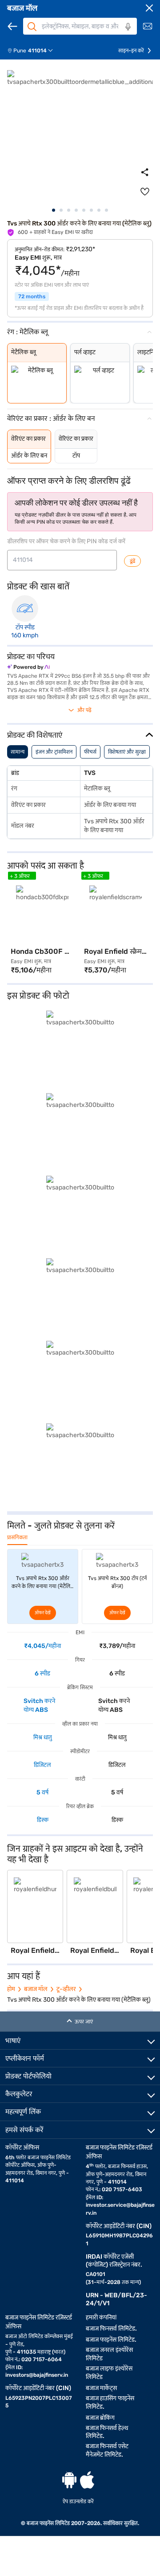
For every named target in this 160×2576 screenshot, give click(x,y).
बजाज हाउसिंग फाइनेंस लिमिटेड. (110, 2402)
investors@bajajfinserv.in (37, 2375)
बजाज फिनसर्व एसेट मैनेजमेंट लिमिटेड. (107, 2450)
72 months (32, 296)
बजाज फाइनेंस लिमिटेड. (111, 2340)
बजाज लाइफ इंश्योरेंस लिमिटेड (109, 2373)
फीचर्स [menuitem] (90, 752)
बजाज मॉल (22, 8)
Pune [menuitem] (20, 51)
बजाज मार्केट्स (101, 2388)
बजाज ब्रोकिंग (100, 2418)
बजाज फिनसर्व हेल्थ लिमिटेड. (107, 2432)
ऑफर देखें (43, 1613)
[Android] (69, 2480)
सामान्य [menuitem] (18, 752)
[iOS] (87, 2480)
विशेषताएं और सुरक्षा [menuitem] (127, 752)
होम (11, 1989)
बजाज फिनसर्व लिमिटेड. (111, 2329)
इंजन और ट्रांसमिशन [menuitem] (54, 752)
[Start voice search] (128, 27)
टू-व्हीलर (66, 1989)
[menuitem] (34, 51)
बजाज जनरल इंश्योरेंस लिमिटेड (109, 2354)
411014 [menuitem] (37, 51)
